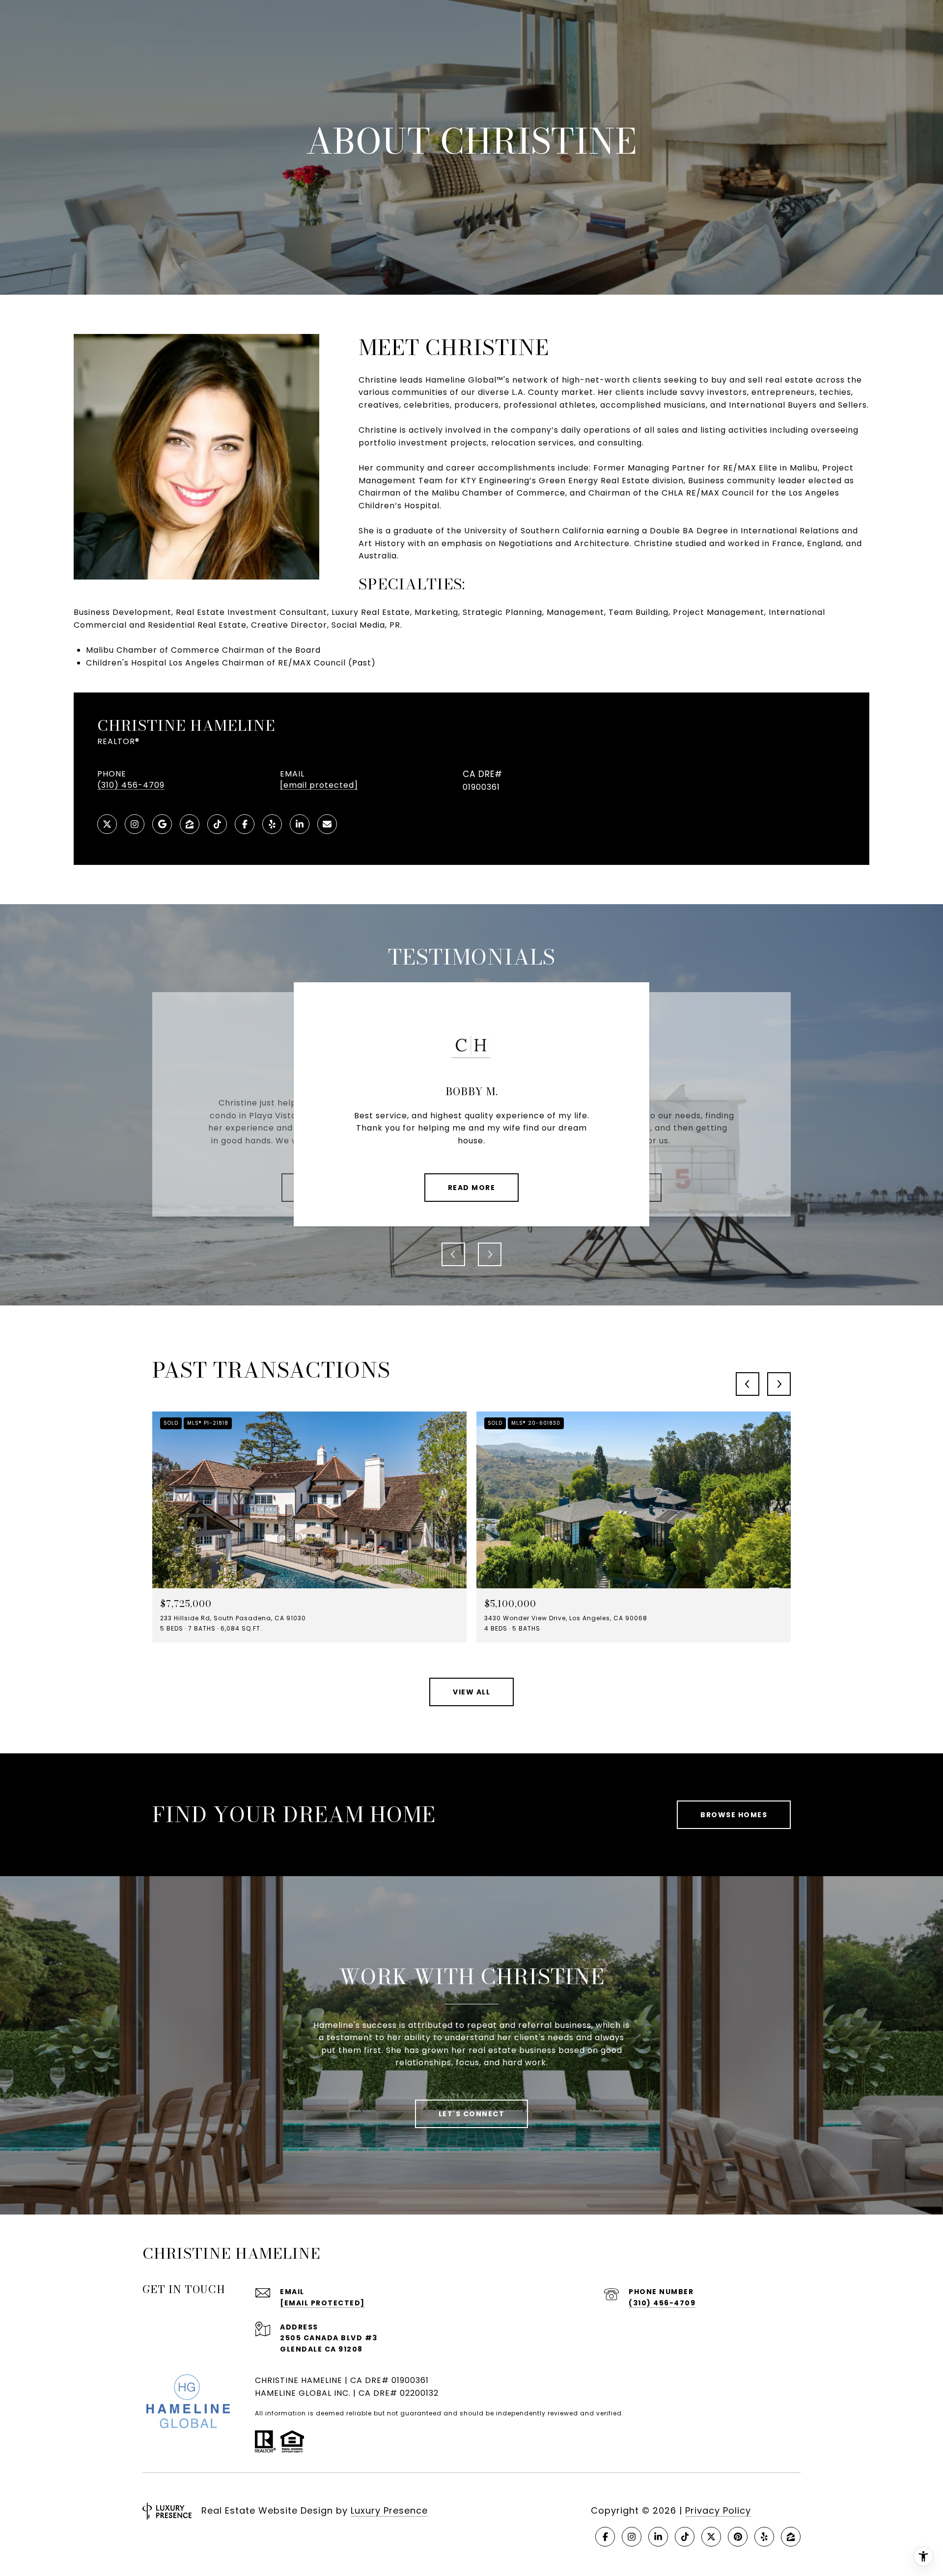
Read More (472, 1188)
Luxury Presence (389, 2510)
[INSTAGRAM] (135, 824)
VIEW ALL (471, 1692)
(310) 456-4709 (131, 785)
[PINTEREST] (738, 2537)
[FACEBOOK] (245, 824)
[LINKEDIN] (300, 824)
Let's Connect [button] (472, 2114)
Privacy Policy (718, 2510)
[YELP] (272, 824)
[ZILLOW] (190, 824)
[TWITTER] (107, 824)
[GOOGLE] (162, 824)
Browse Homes (734, 1815)
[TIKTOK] (217, 824)
